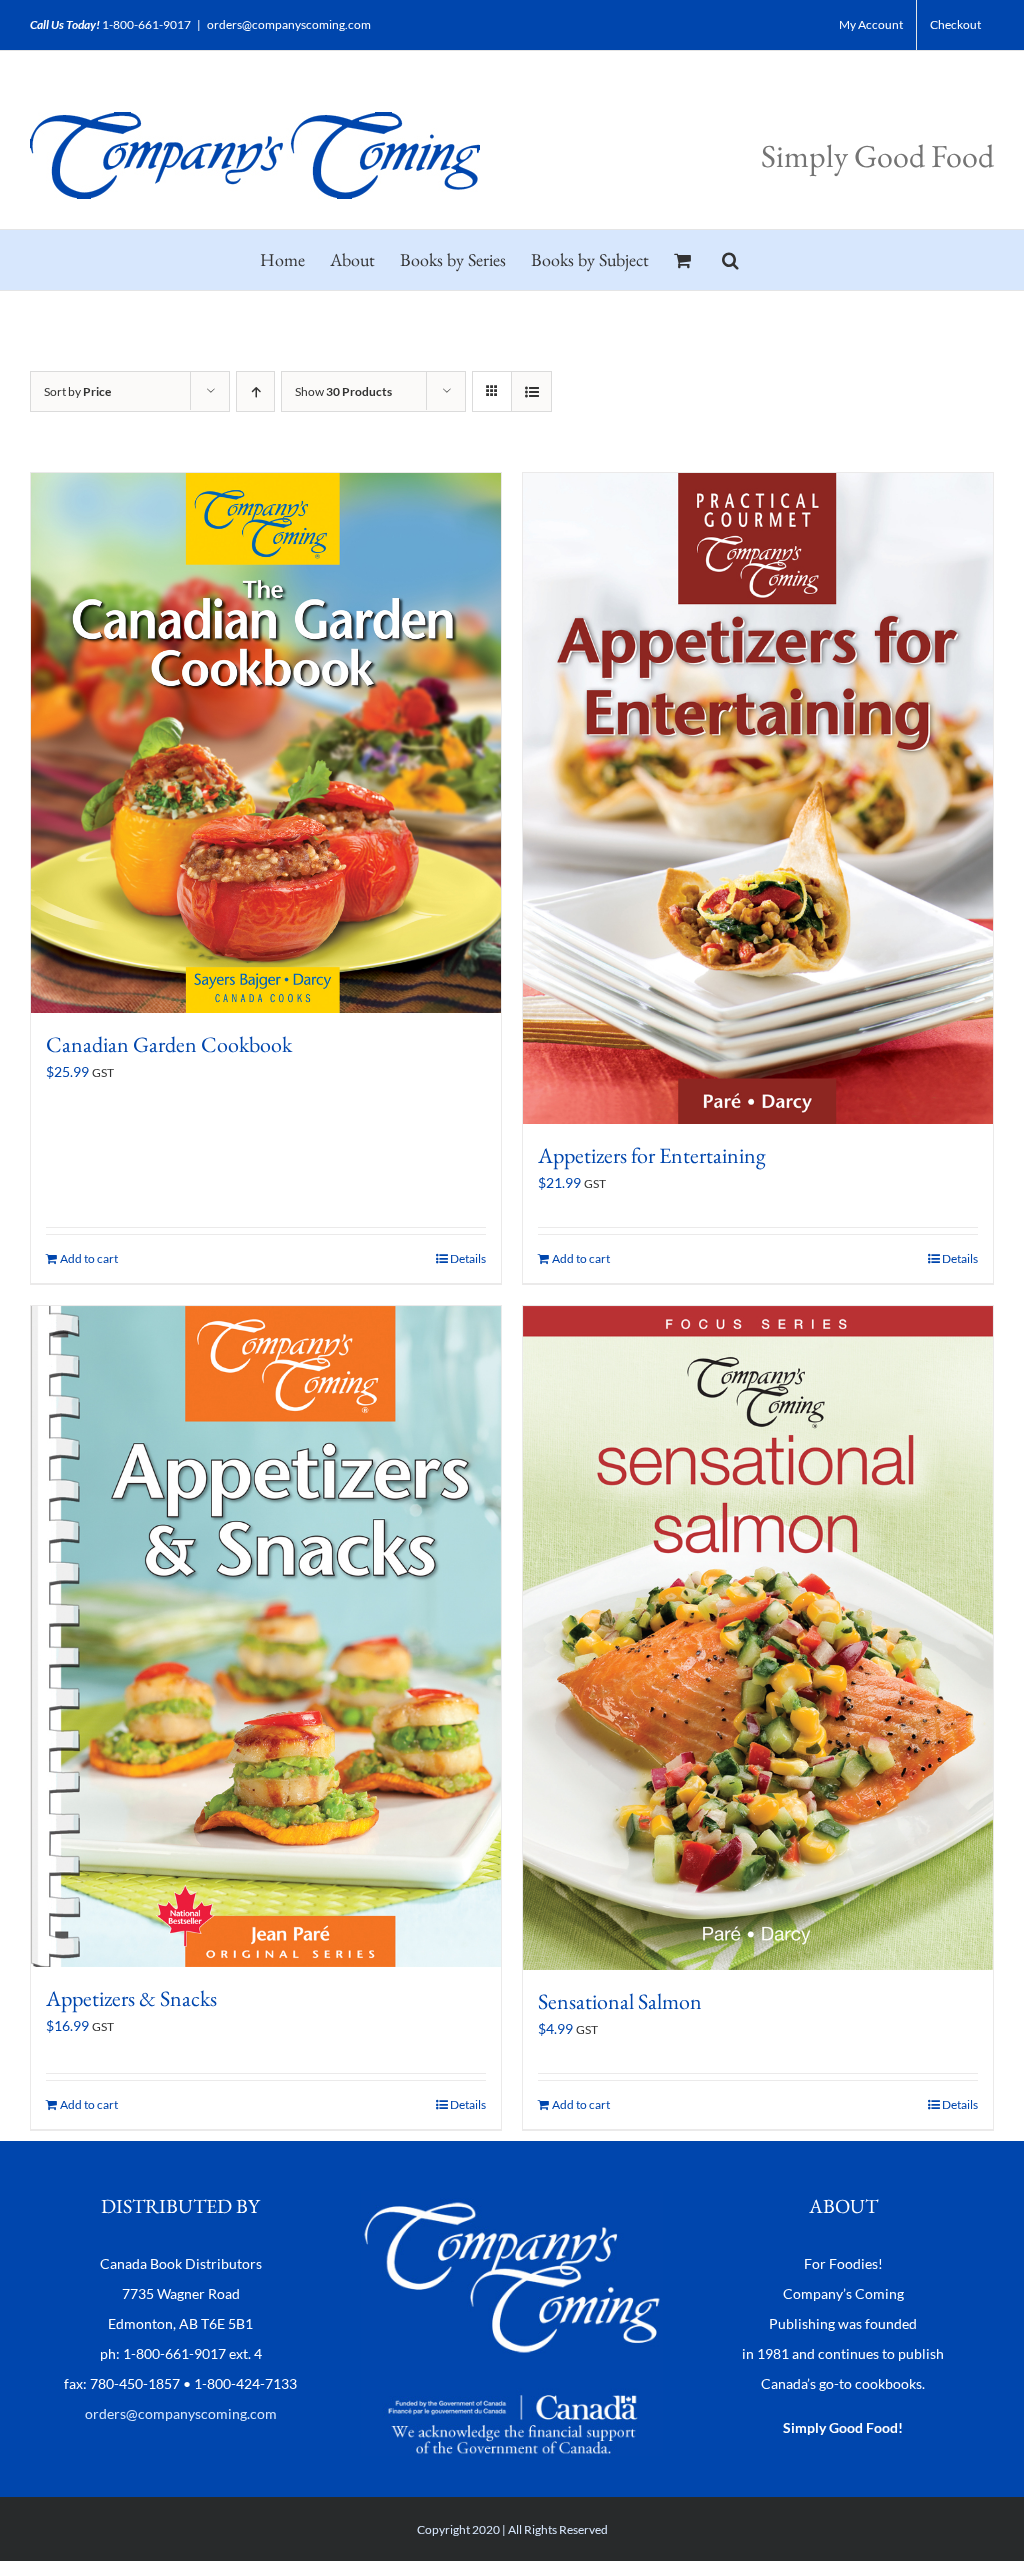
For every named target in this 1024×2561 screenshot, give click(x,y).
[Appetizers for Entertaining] (758, 798)
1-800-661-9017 (146, 24)
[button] (730, 260)
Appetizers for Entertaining (652, 1155)
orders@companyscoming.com (289, 24)
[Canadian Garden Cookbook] (266, 743)
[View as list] (531, 391)
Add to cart (89, 1258)
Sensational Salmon (620, 2001)
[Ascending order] (255, 391)
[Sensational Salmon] (758, 1638)
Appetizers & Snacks (131, 1998)
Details (468, 1258)
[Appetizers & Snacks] (266, 1636)
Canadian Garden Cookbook (169, 1044)
